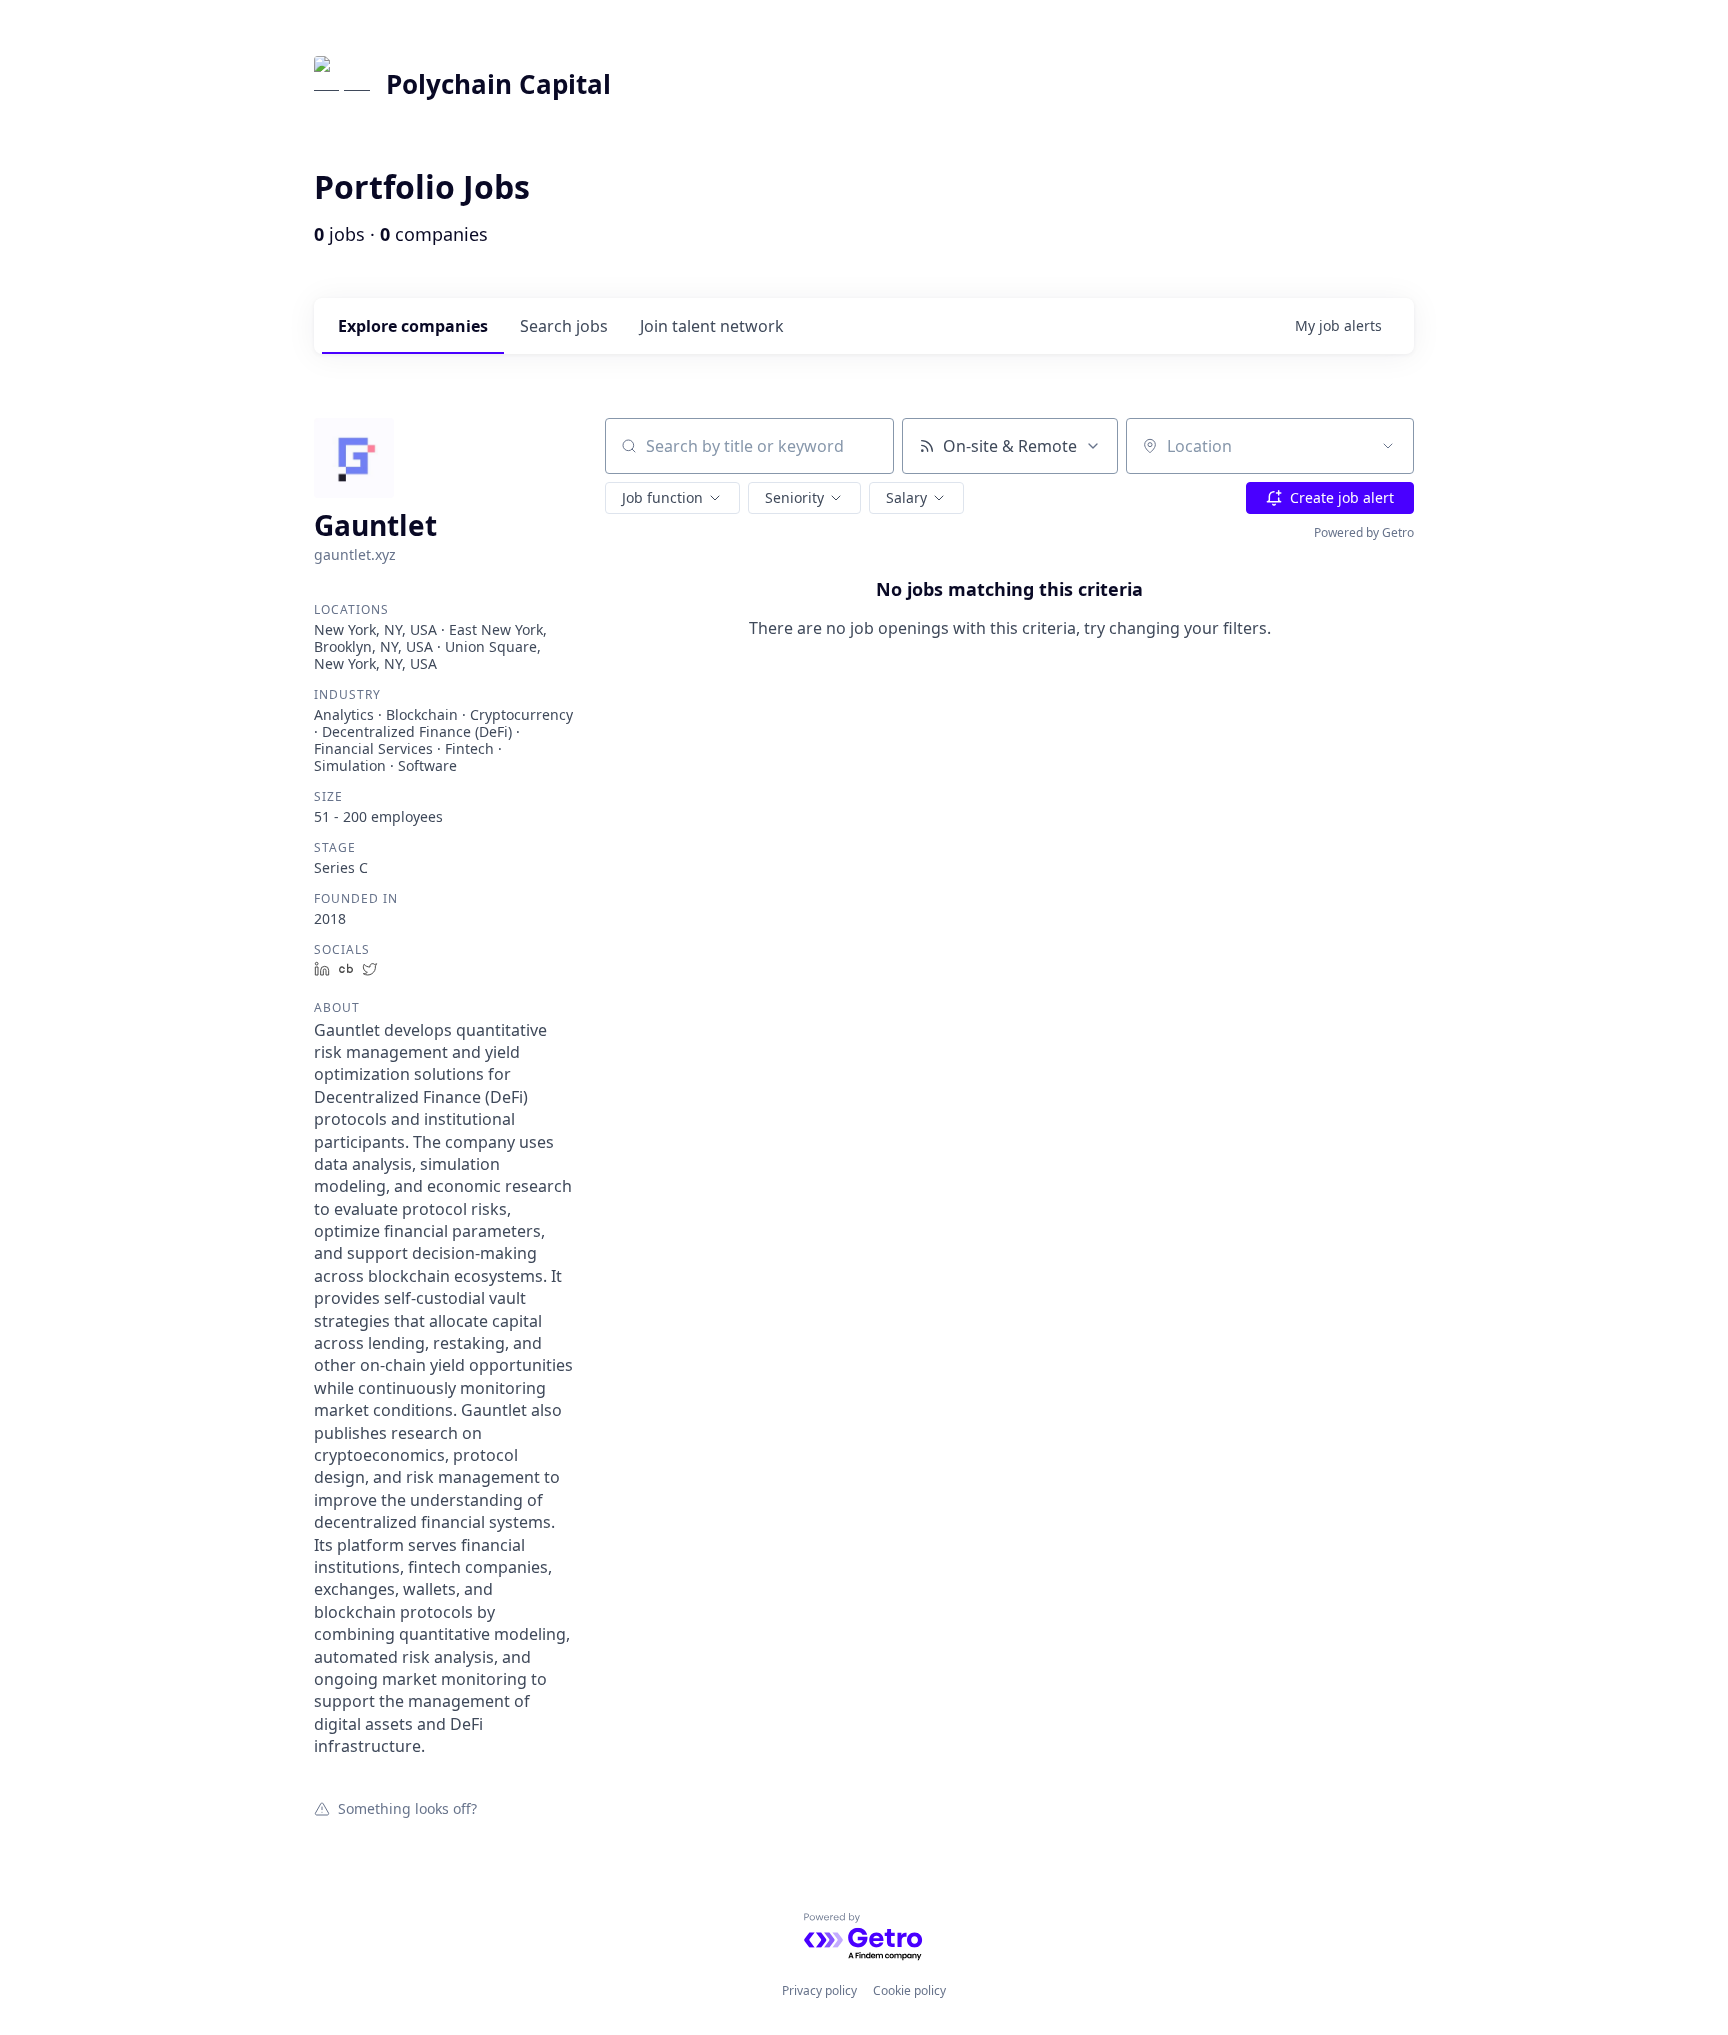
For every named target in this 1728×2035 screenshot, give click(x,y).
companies (413, 326)
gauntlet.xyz (355, 554)
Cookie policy (909, 1990)
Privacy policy (819, 1990)
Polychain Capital (498, 84)
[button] (672, 498)
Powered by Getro (1364, 532)
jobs (564, 326)
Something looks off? (407, 1808)
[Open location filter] (1388, 446)
